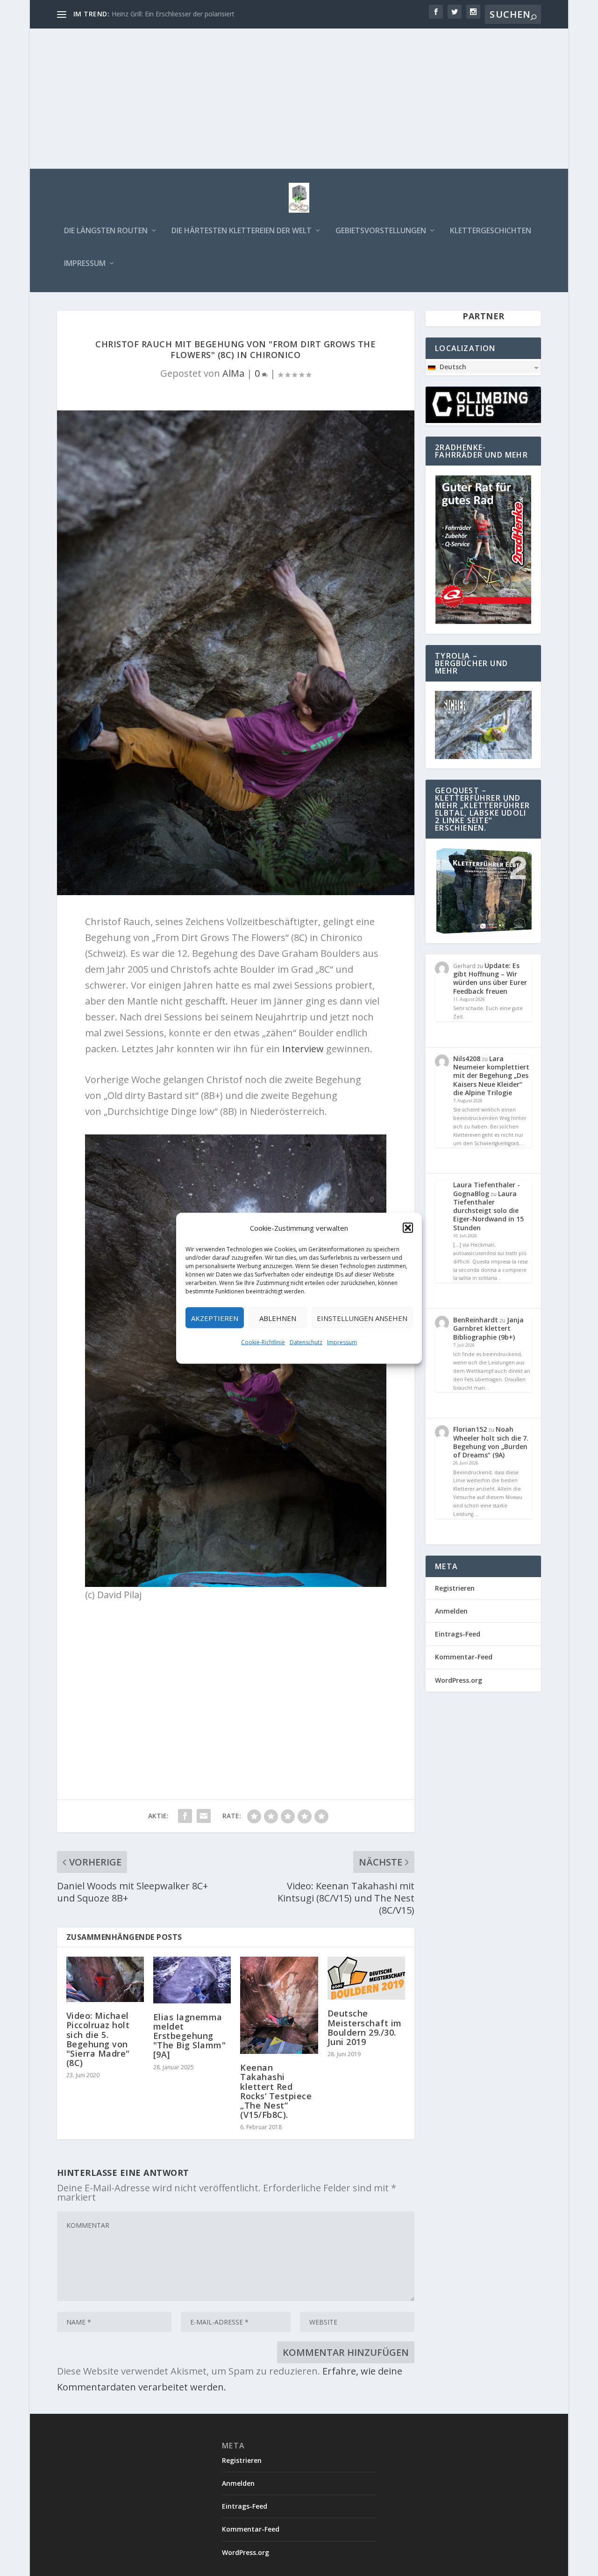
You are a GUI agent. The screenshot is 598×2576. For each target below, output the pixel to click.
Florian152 (470, 1429)
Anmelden (451, 1611)
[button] (408, 1227)
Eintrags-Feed (458, 1634)
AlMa (233, 373)
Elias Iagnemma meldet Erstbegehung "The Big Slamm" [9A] (190, 2036)
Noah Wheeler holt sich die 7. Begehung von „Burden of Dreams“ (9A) (491, 1442)
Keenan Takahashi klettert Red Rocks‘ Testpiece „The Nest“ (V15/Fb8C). (276, 2091)
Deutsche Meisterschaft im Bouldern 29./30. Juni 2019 (365, 2027)
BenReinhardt (476, 1320)
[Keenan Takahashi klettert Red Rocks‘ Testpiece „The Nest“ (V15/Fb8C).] (279, 2005)
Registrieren (455, 1588)
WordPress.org (459, 1680)
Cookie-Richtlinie (263, 1342)
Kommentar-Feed (464, 1657)
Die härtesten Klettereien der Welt (242, 231)
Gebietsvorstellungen (381, 231)
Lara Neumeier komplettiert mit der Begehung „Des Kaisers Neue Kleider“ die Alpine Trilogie (491, 1076)
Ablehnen (278, 1318)
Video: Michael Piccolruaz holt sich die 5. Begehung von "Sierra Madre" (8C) (98, 2039)
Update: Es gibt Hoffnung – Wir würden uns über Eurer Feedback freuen (490, 978)
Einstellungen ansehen (362, 1318)
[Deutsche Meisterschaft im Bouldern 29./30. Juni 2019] (366, 1978)
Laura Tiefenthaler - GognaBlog (487, 1189)
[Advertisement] (299, 99)
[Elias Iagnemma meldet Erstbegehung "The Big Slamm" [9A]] (192, 1980)
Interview (303, 1049)
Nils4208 (467, 1058)
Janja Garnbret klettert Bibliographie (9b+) (488, 1328)
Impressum (342, 1342)
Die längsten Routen (106, 231)
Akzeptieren (215, 1318)
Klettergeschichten (491, 231)
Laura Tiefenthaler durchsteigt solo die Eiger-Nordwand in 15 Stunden (488, 1211)
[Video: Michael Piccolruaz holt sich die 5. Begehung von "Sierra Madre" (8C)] (105, 1980)
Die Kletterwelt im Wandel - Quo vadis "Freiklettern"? (191, 14)
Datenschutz (306, 1342)
